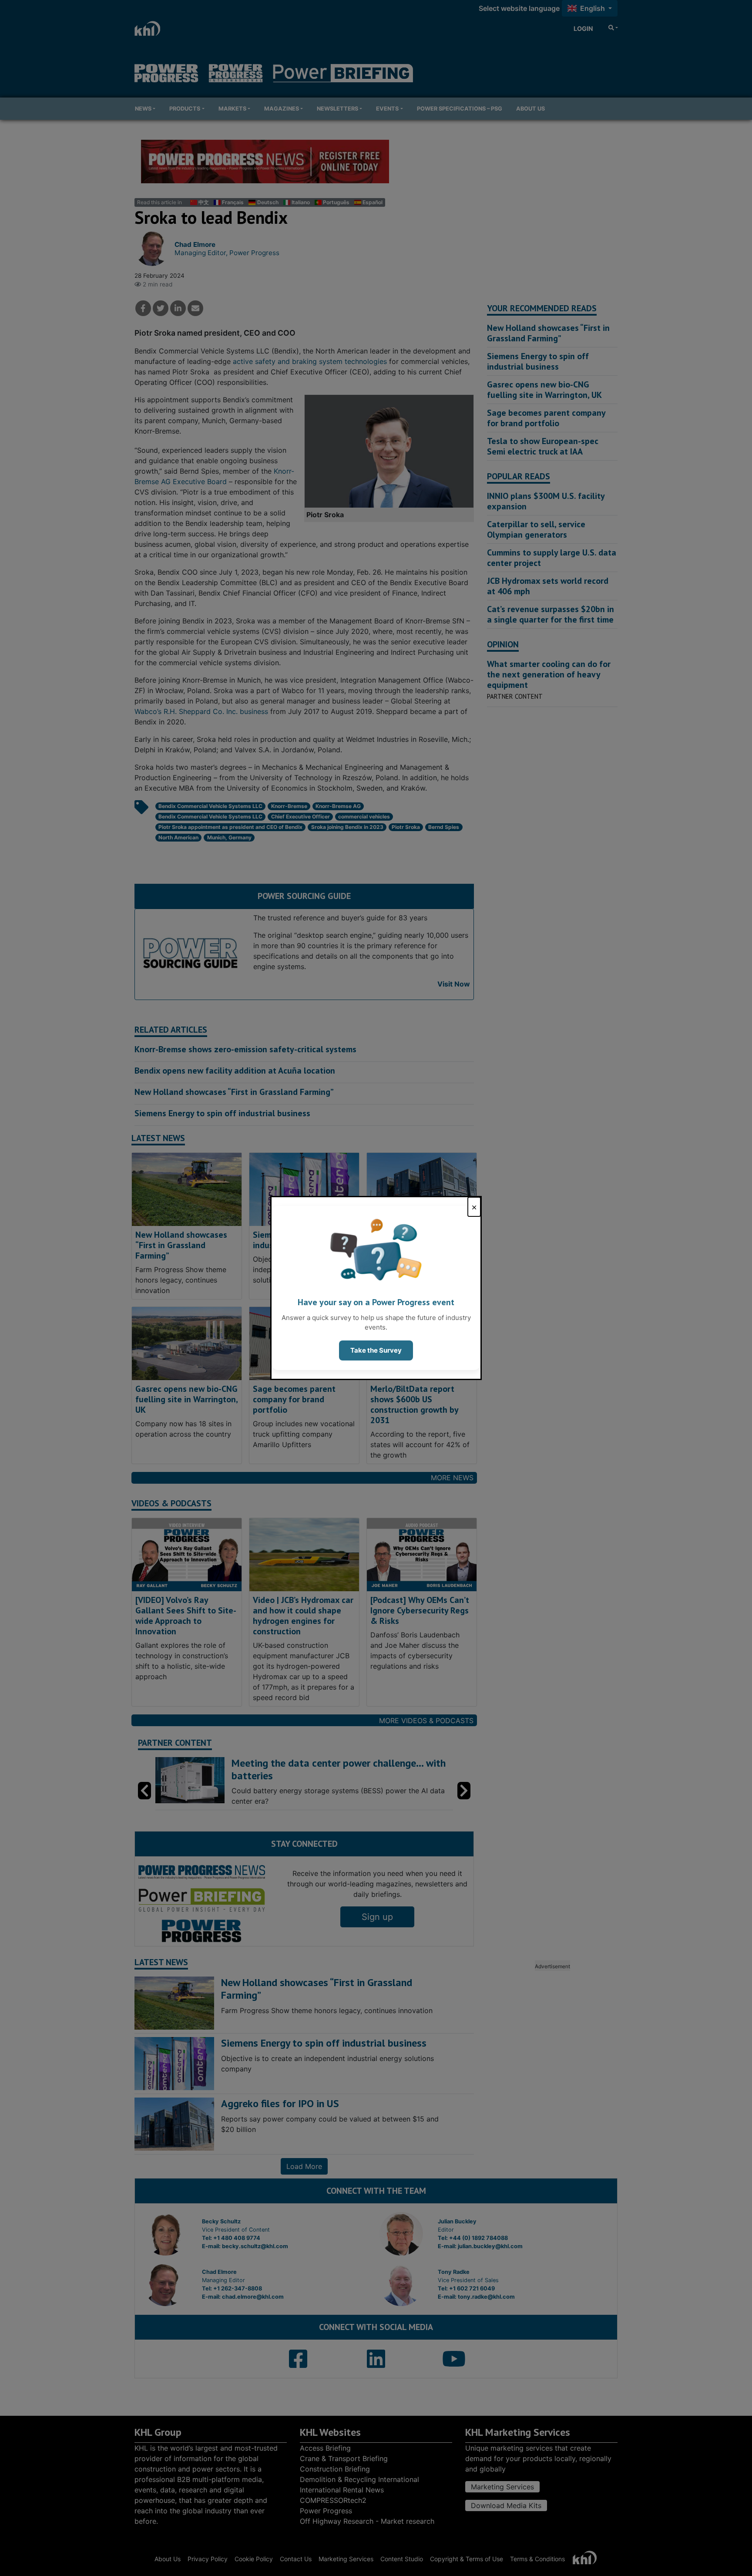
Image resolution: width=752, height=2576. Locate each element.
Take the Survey (376, 1350)
